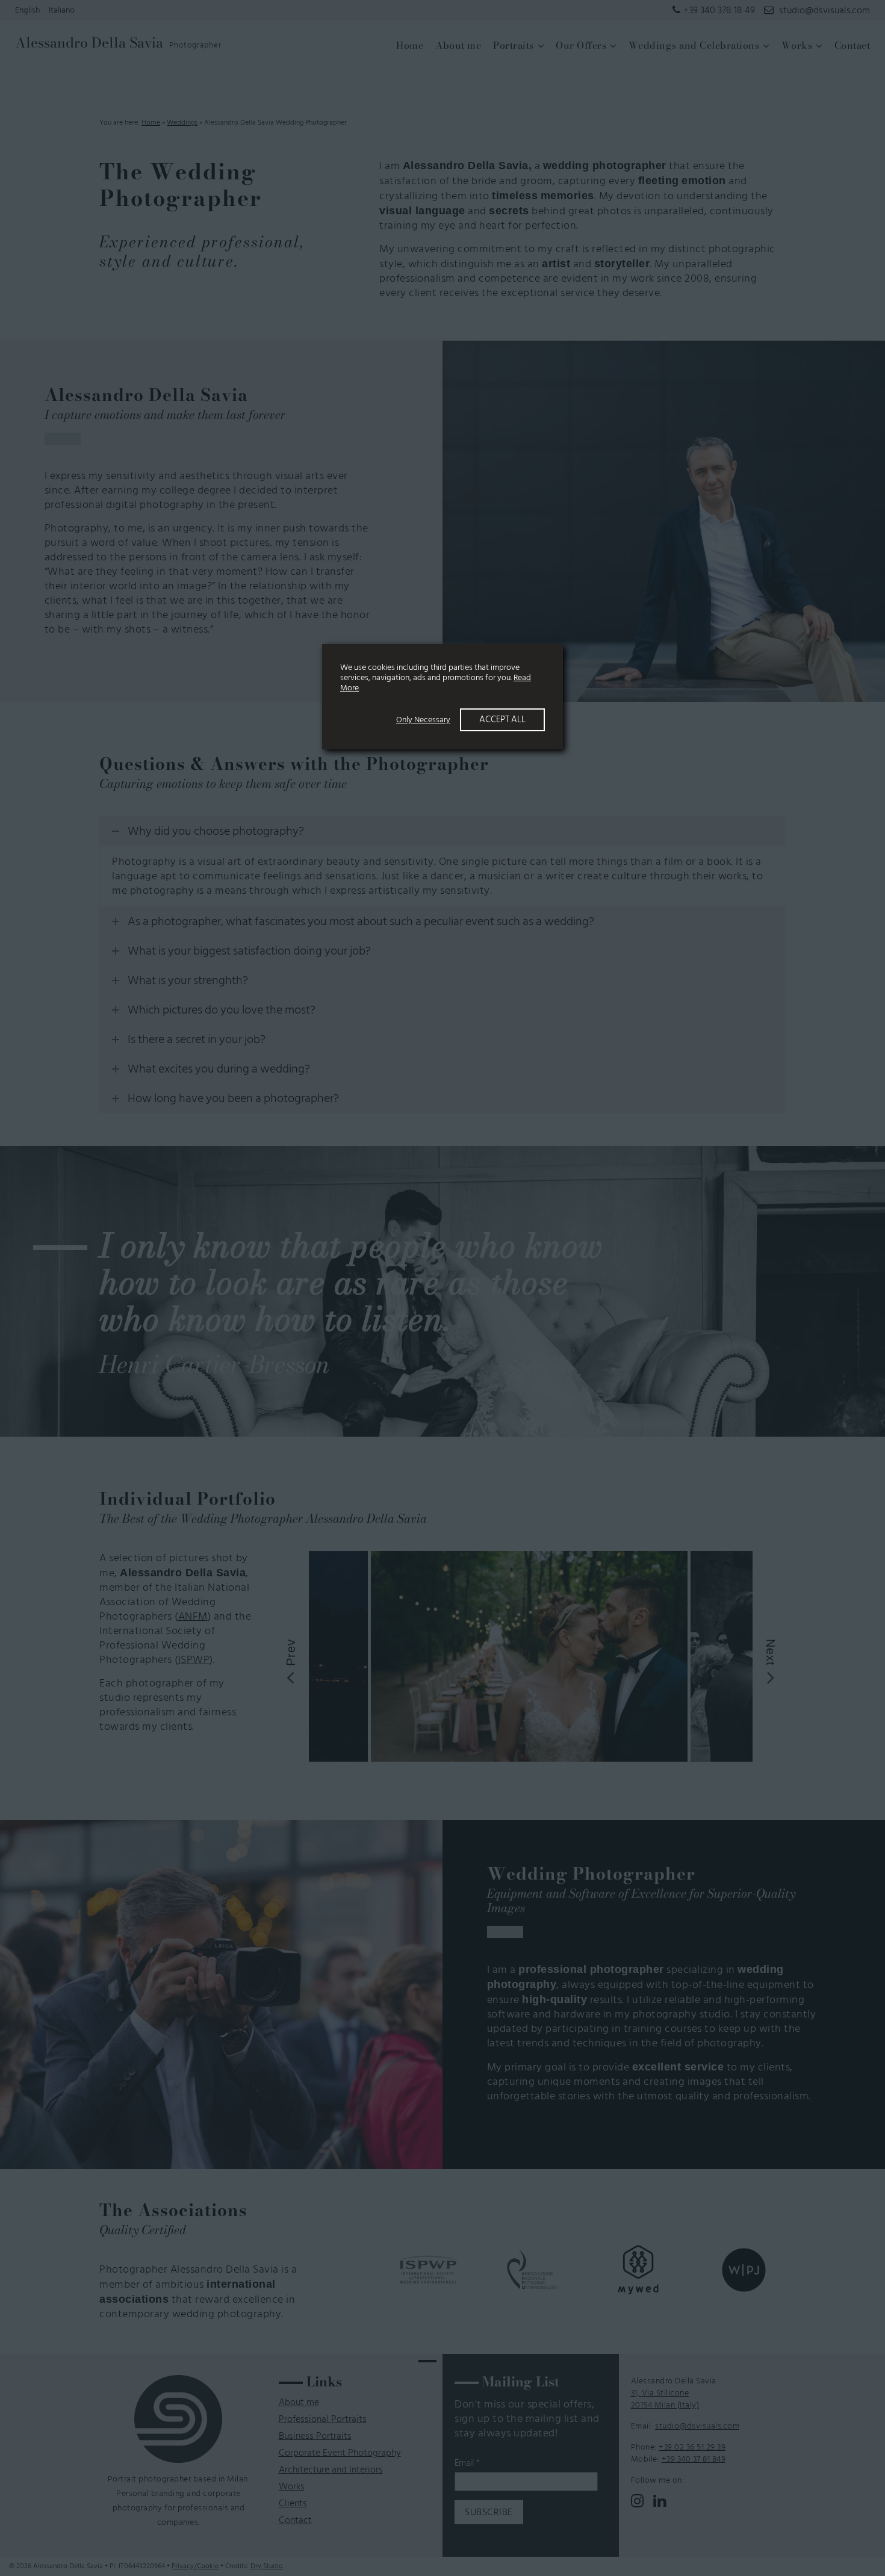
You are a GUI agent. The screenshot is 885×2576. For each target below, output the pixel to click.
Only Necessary (423, 720)
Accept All (502, 720)
